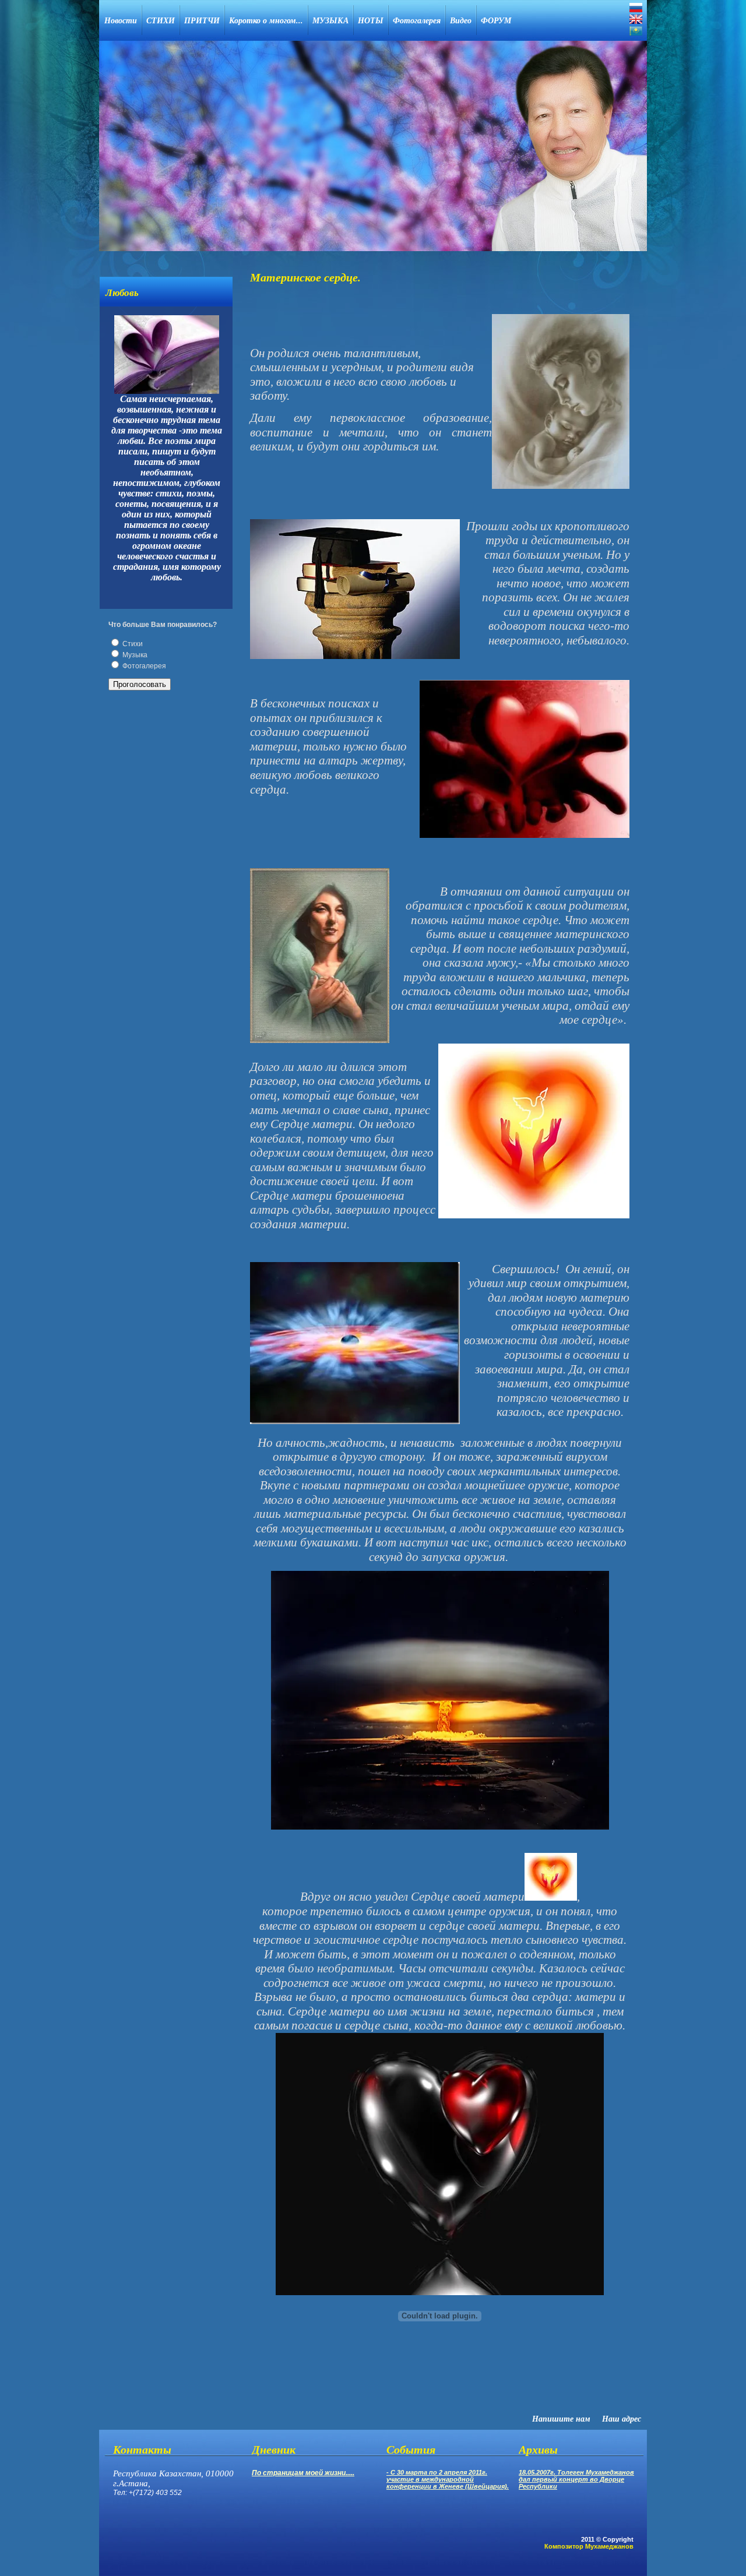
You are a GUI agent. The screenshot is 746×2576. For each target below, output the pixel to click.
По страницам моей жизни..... (303, 2473)
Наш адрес (622, 2419)
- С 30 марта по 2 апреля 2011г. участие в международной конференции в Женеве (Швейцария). (448, 2479)
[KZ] (636, 31)
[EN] (636, 19)
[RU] (636, 8)
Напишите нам (561, 2419)
